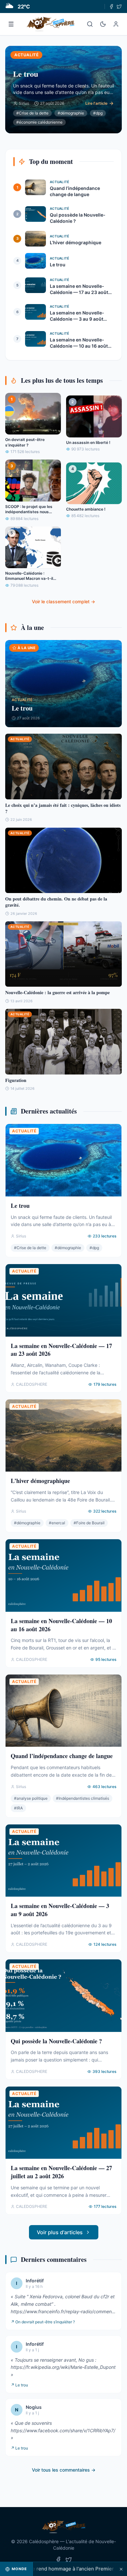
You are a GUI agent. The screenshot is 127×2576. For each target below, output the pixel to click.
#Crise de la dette (32, 113)
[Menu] (11, 24)
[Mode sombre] (103, 24)
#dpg (98, 113)
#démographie (71, 113)
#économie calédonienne (39, 122)
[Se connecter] (116, 24)
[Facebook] (111, 7)
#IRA (18, 1808)
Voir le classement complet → (63, 601)
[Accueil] (51, 24)
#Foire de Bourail (89, 1523)
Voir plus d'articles (60, 2232)
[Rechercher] (90, 24)
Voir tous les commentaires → (64, 2470)
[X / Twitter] (119, 7)
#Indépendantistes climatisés (83, 1798)
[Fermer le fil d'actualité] (121, 2569)
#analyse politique (31, 1798)
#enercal (57, 1523)
